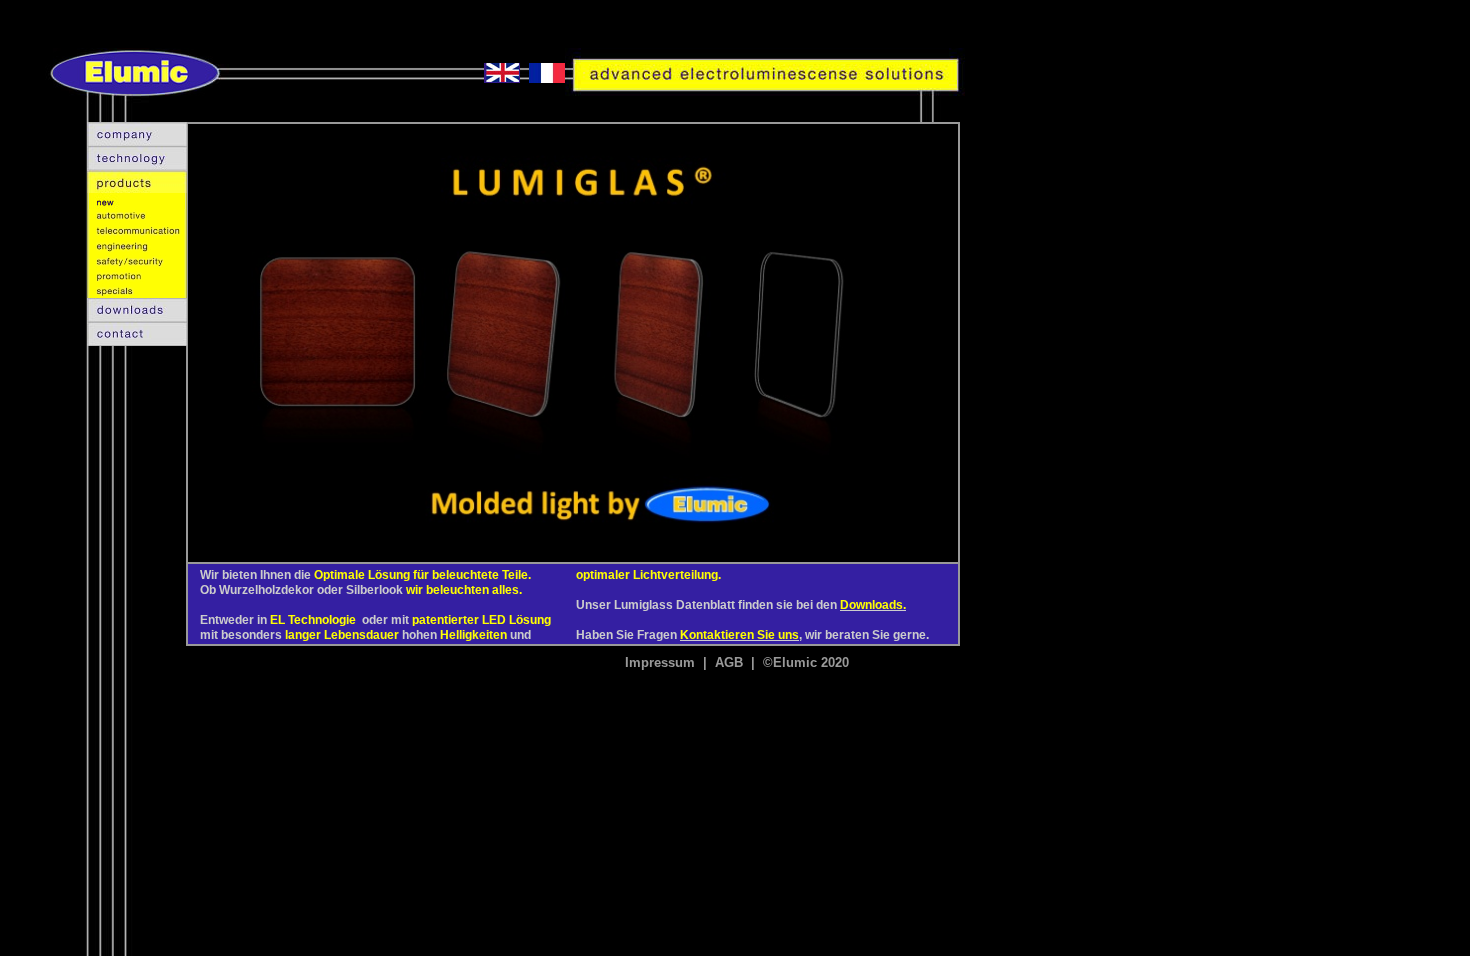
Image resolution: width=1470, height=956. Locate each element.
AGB (729, 662)
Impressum (660, 662)
